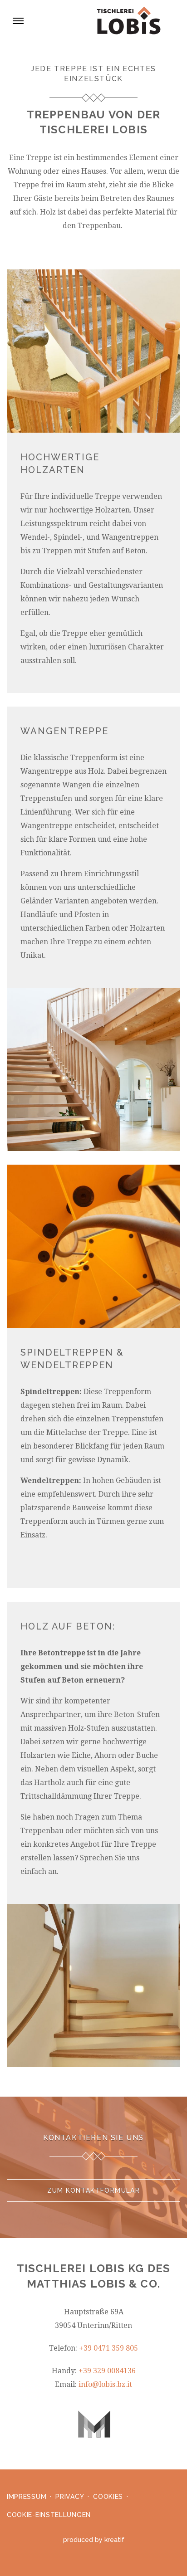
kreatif (114, 2540)
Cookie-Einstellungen (49, 2515)
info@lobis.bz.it (105, 2384)
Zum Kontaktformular (94, 2191)
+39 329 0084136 (107, 2371)
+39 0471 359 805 (108, 2348)
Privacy (70, 2497)
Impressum (27, 2497)
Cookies (108, 2497)
